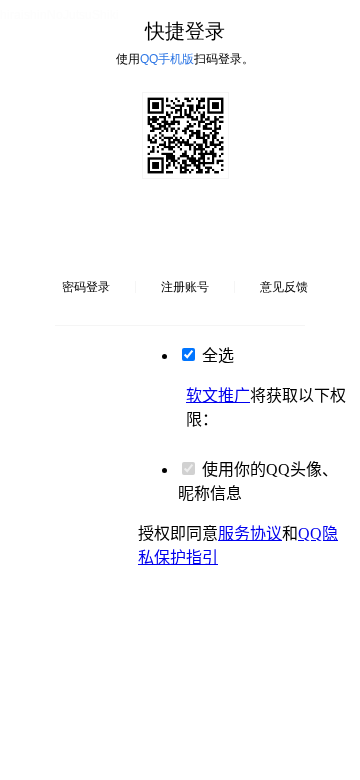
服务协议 (250, 533)
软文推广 (218, 395)
